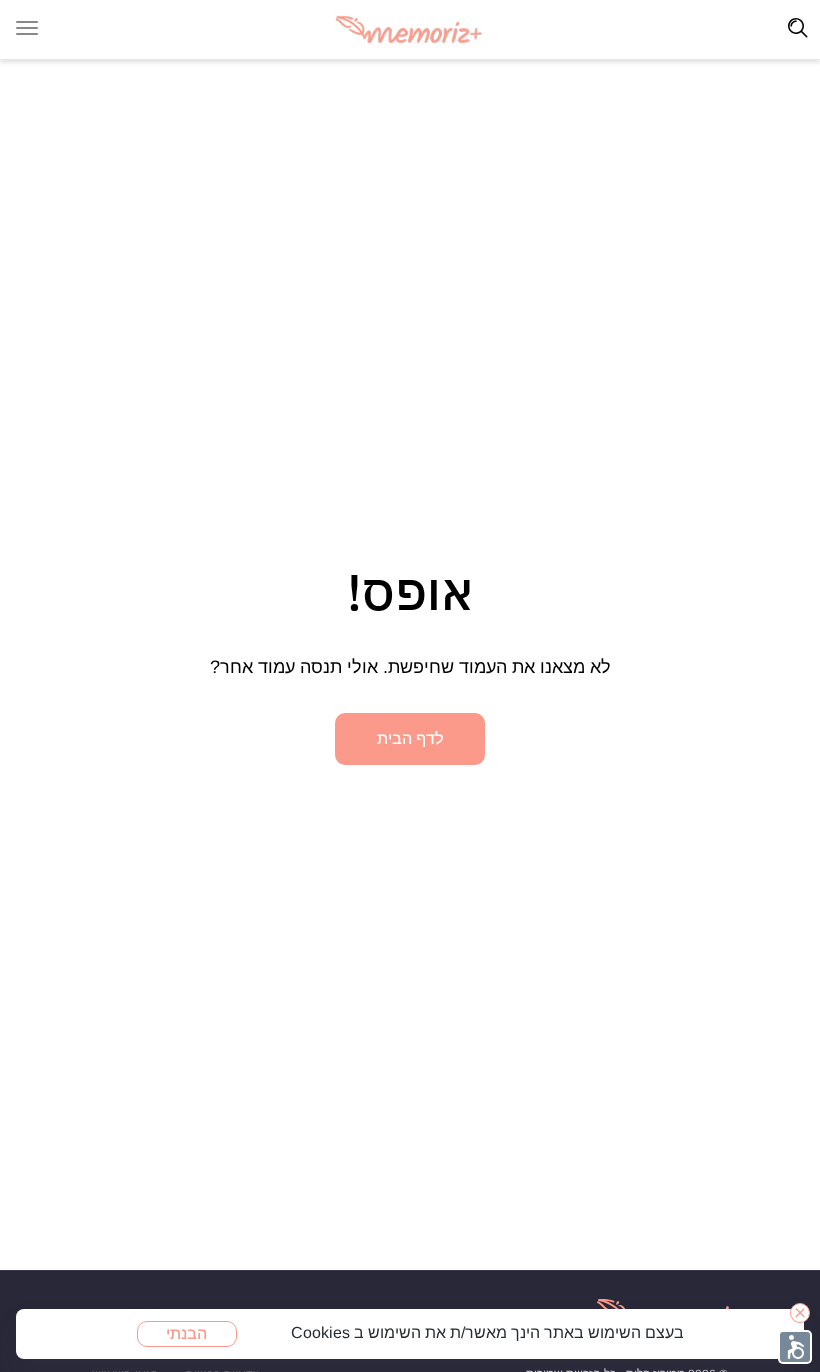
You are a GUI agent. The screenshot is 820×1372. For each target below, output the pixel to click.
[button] (795, 1347)
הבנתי (186, 1333)
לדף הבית (410, 738)
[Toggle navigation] (798, 28)
